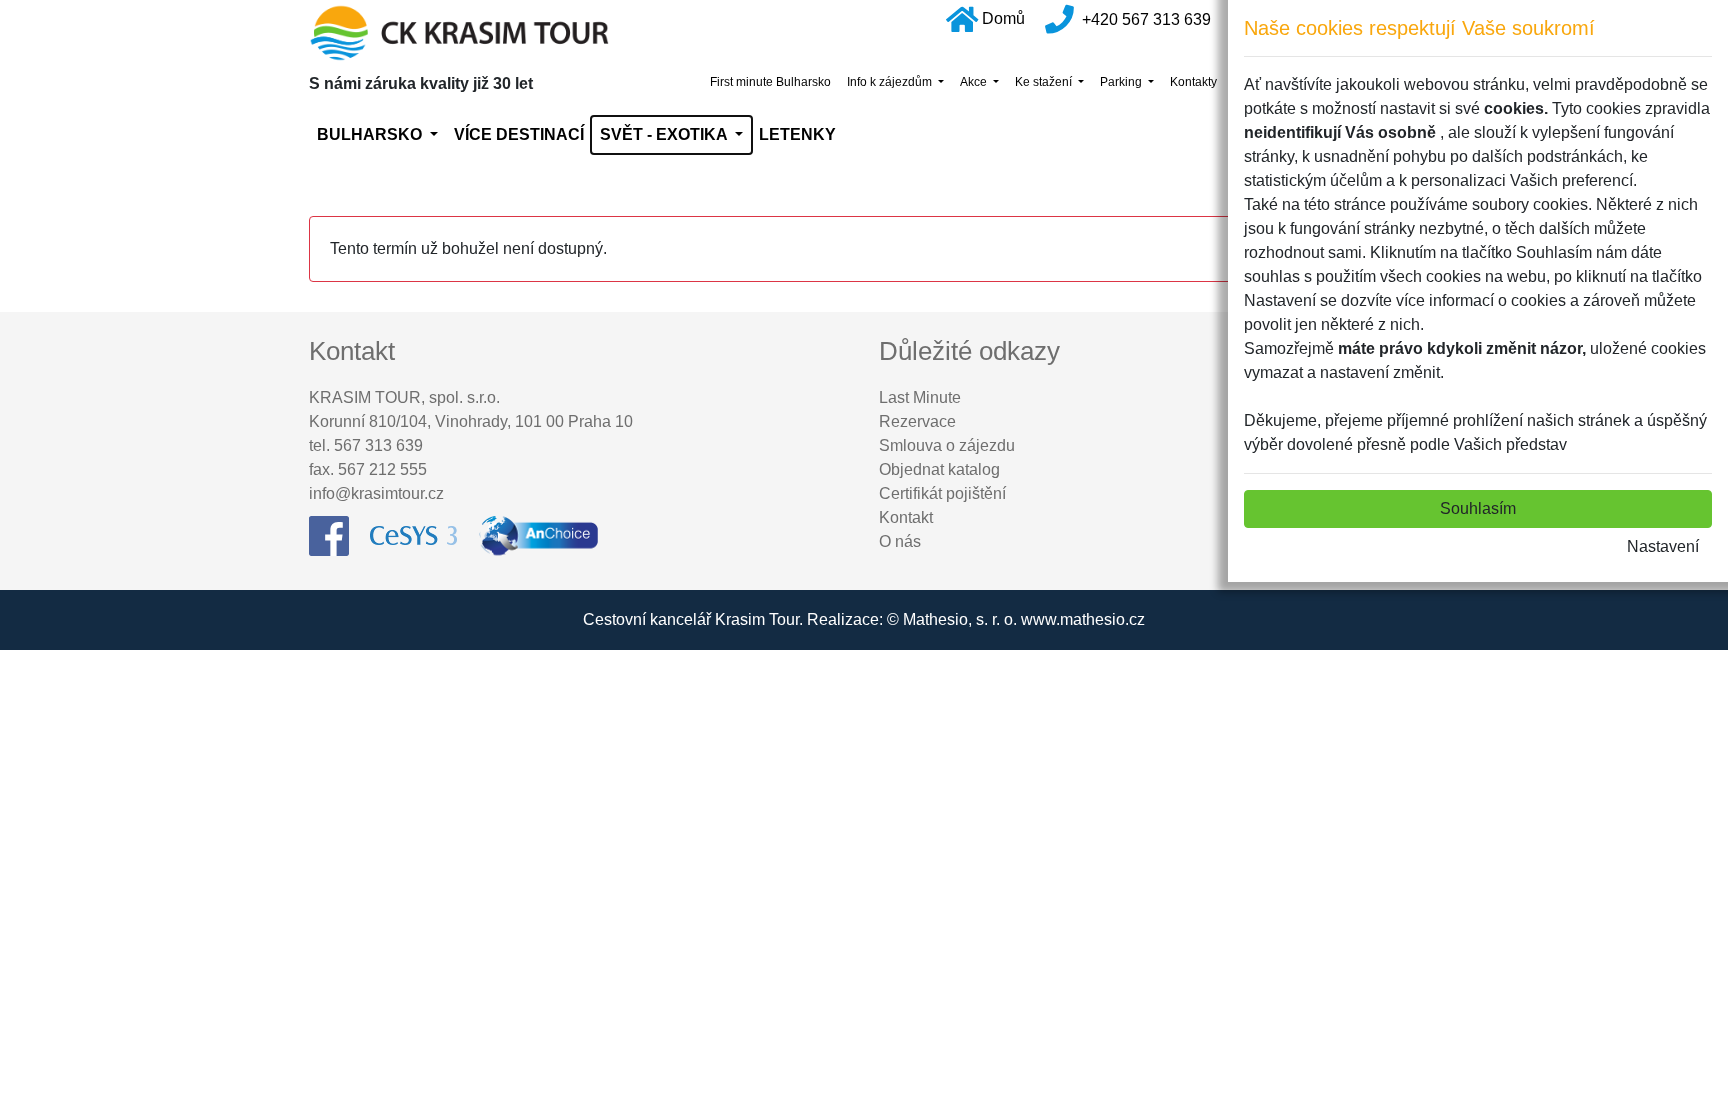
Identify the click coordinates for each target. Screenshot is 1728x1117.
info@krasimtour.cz (376, 493)
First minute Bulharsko (770, 82)
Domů (1003, 18)
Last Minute (920, 397)
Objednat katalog (939, 469)
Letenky (797, 134)
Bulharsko (371, 134)
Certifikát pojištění (942, 493)
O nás (900, 541)
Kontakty (1193, 82)
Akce (975, 82)
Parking (1122, 82)
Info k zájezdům (891, 82)
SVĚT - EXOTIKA (665, 134)
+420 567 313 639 (1146, 18)
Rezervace (917, 421)
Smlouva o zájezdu (947, 445)
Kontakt (906, 517)
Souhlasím (1478, 508)
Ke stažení (1045, 82)
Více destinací (519, 134)
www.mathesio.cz (1083, 619)
